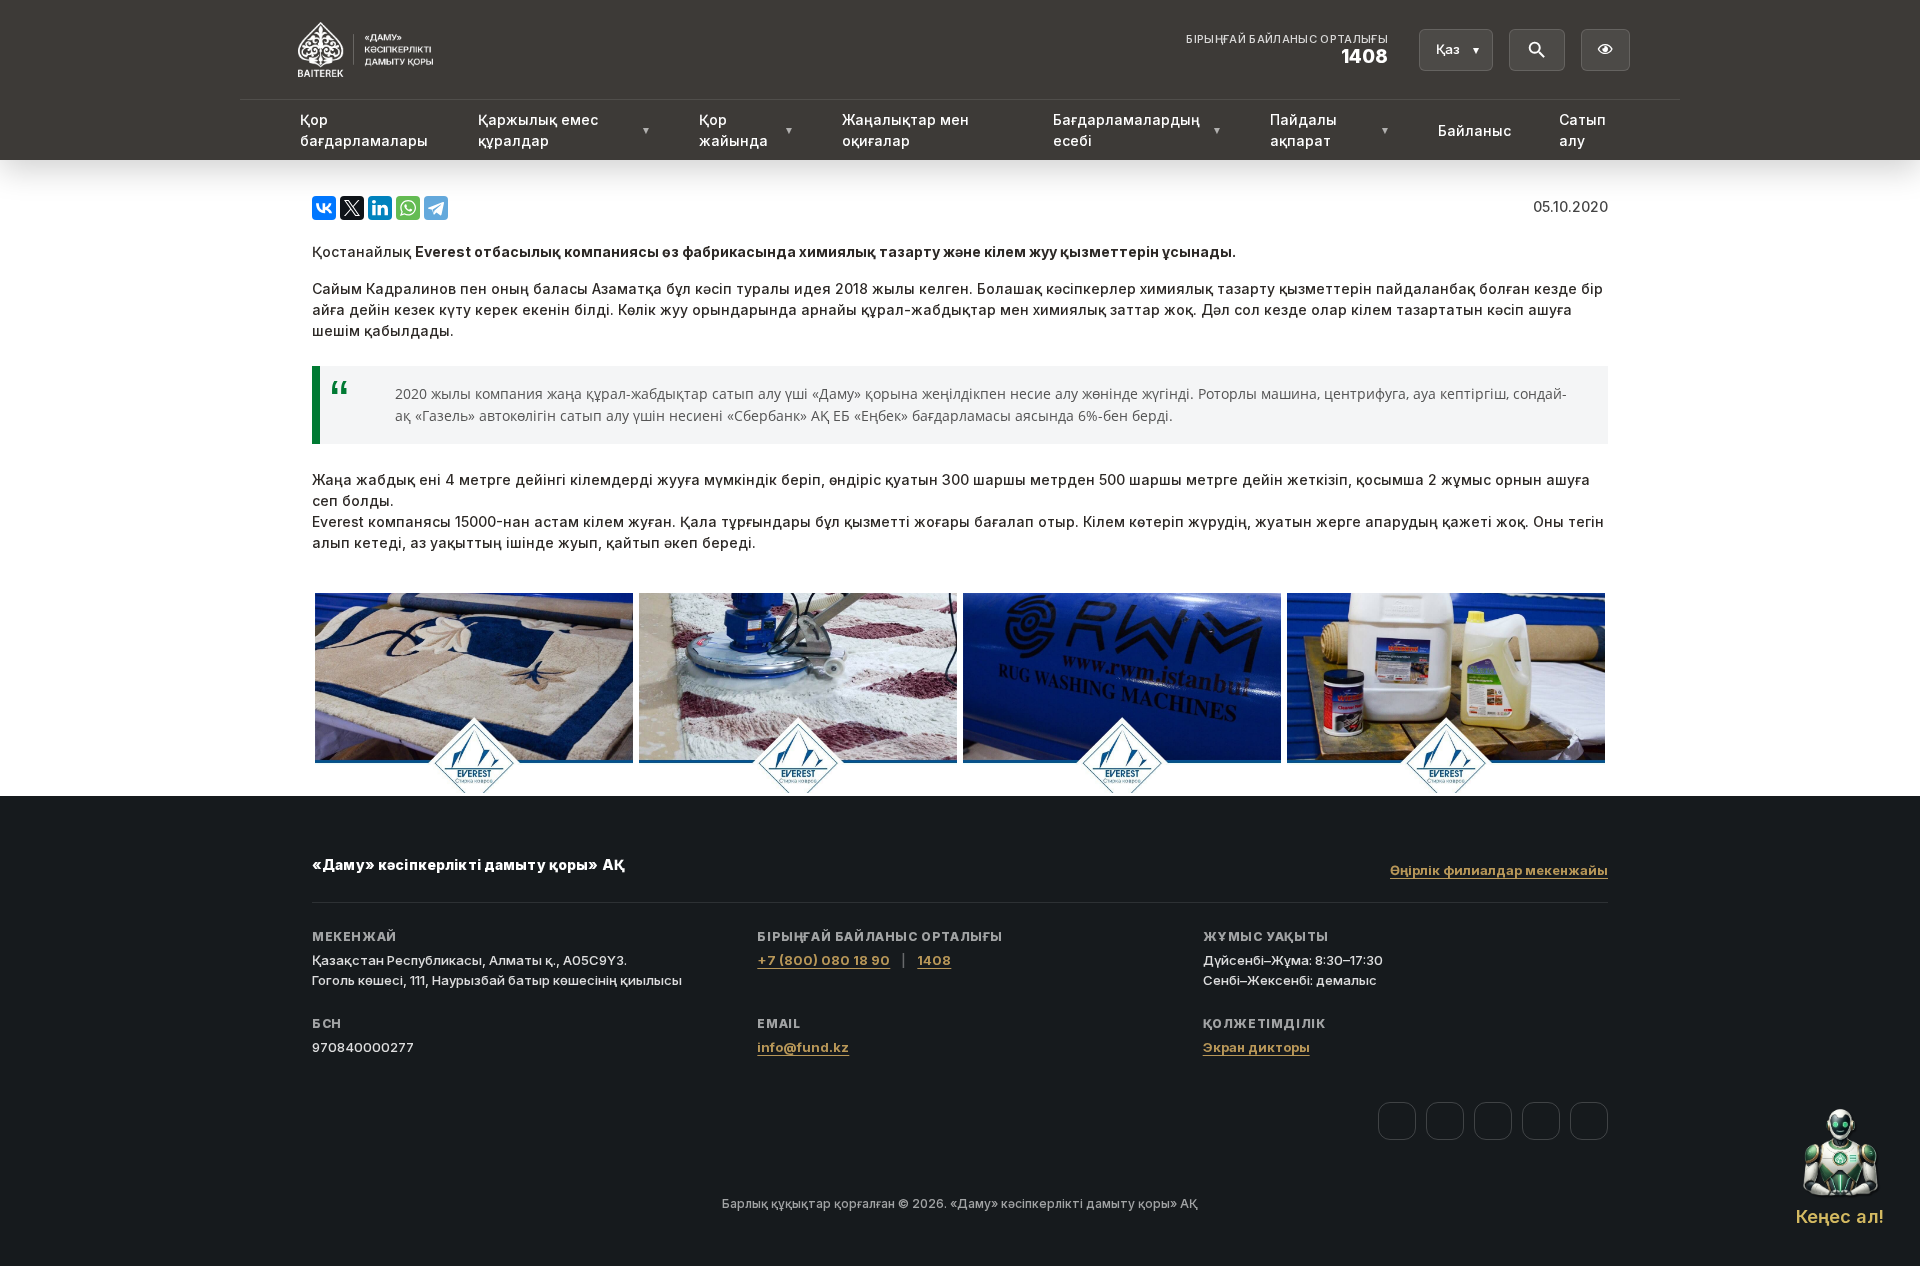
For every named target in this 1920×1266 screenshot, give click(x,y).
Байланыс (1474, 130)
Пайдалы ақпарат (1330, 130)
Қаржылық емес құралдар (564, 130)
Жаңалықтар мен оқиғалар (905, 130)
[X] (352, 208)
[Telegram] (436, 208)
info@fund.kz (803, 1047)
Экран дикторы (1256, 1047)
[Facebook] (1397, 1121)
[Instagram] (1445, 1121)
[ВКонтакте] (324, 208)
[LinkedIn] (380, 208)
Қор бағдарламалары (364, 130)
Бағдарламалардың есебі (1137, 130)
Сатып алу (1582, 130)
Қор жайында (746, 130)
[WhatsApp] (408, 208)
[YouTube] (1493, 1121)
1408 (934, 960)
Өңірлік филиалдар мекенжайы (1499, 870)
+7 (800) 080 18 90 (823, 960)
